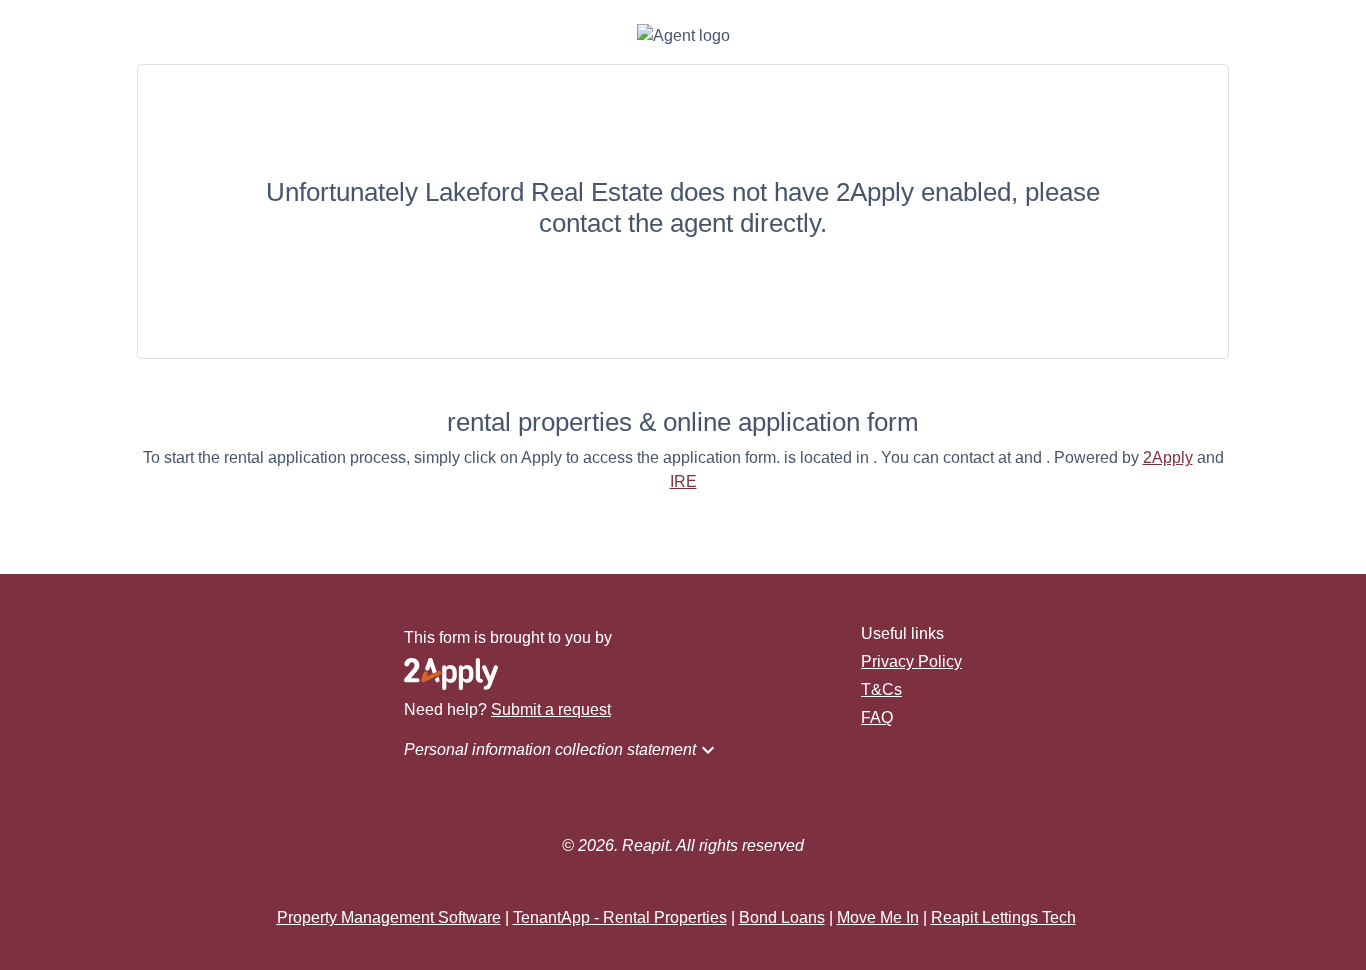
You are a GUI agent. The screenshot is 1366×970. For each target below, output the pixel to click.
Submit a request (551, 709)
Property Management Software (389, 917)
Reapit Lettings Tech (1003, 917)
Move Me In (878, 917)
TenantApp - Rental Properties (620, 917)
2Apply (1168, 457)
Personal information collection (562, 750)
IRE (683, 481)
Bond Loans (782, 917)
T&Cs (881, 689)
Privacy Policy (911, 661)
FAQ (877, 717)
